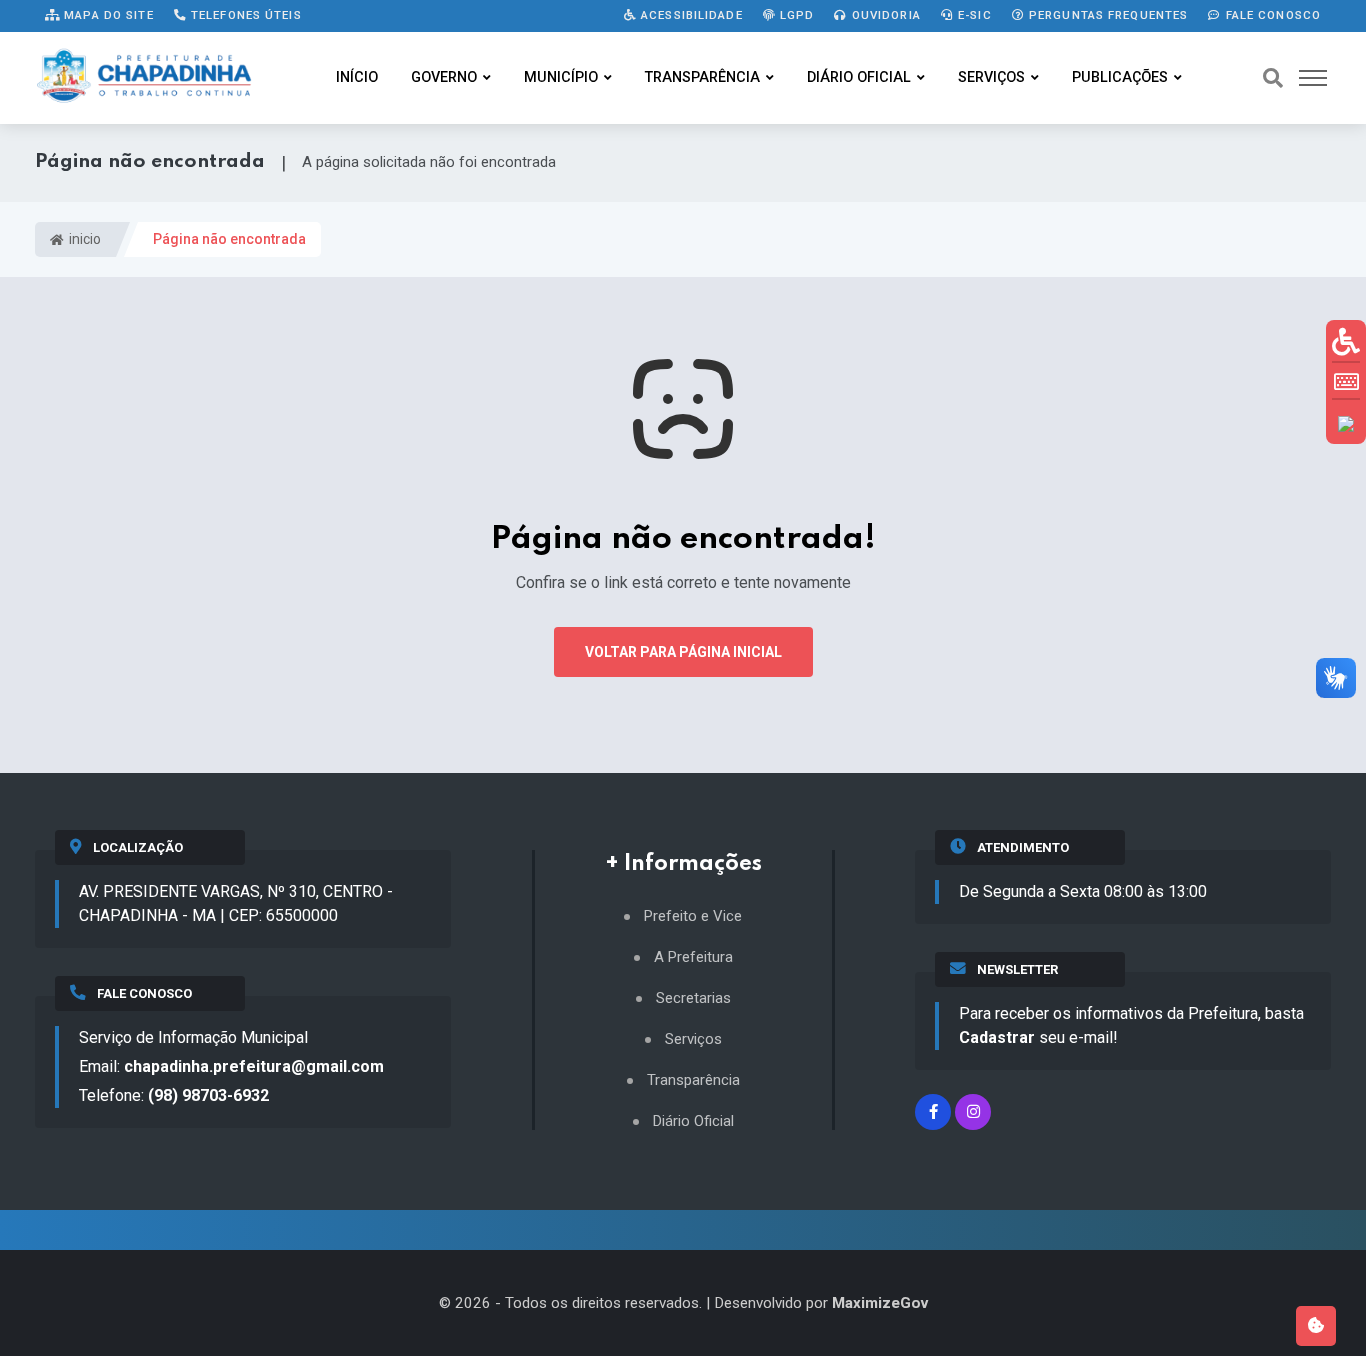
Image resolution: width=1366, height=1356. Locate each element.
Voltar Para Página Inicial (683, 652)
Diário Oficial (859, 77)
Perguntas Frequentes (1107, 15)
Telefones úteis (244, 15)
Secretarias (693, 998)
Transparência (702, 77)
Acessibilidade (690, 15)
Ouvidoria (884, 15)
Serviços (991, 77)
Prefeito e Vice (693, 916)
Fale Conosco (1271, 15)
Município (561, 77)
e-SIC (973, 15)
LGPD (795, 15)
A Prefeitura (693, 957)
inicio (83, 239)
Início (357, 77)
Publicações (1120, 77)
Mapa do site (107, 15)
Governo (444, 77)
